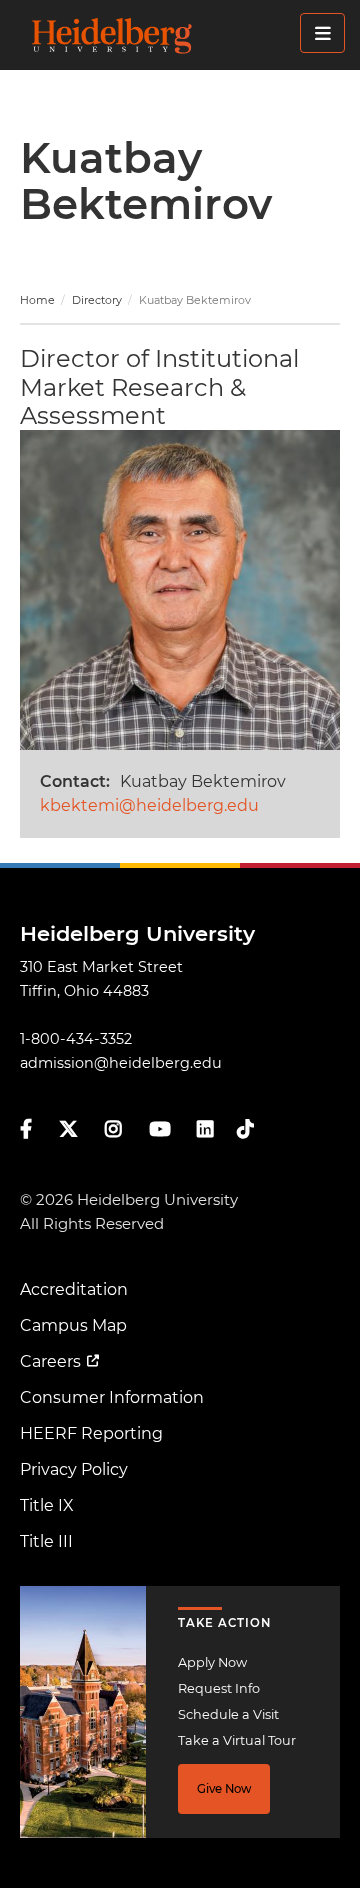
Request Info (219, 1688)
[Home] (186, 35)
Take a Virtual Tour (237, 1740)
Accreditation (74, 1289)
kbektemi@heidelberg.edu (149, 805)
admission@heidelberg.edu (121, 1063)
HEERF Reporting (91, 1433)
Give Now (224, 1789)
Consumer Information (112, 1397)
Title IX (47, 1505)
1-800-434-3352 (76, 1039)
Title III (46, 1541)
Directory (97, 300)
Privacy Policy (74, 1469)
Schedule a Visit (228, 1714)
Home (37, 300)
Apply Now (212, 1662)
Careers (50, 1361)
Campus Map (73, 1325)
